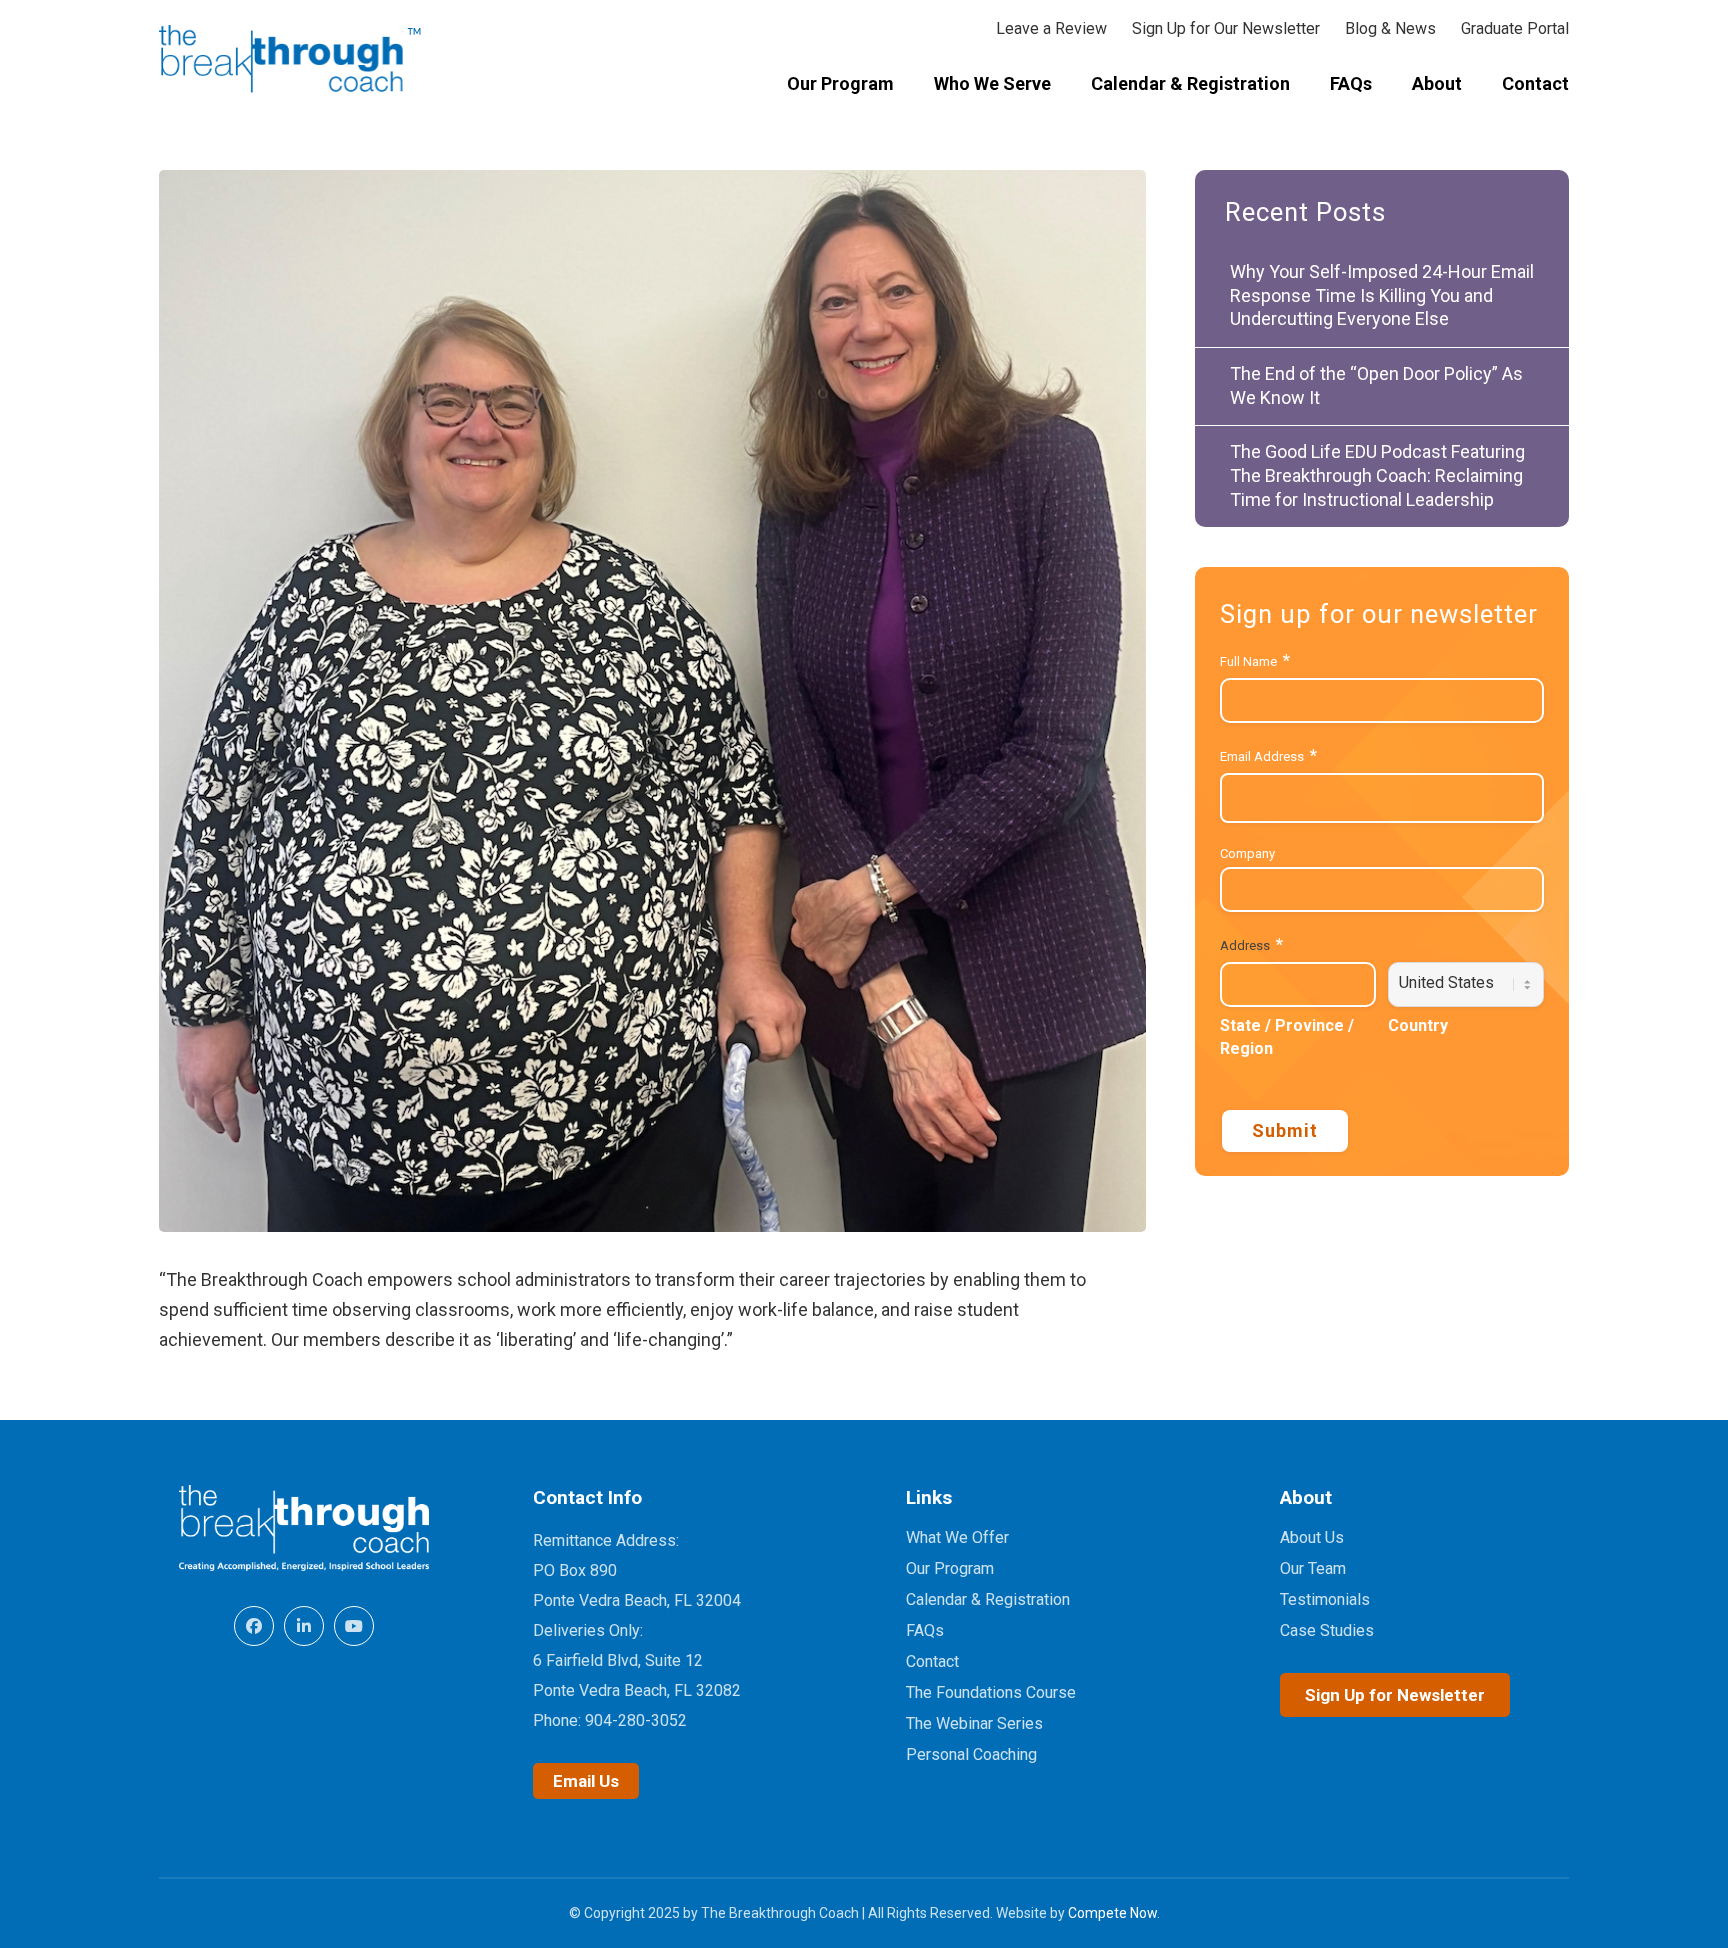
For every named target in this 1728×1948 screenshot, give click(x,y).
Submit (1285, 1130)
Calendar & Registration (988, 1599)
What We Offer (957, 1537)
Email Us (586, 1781)
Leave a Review (1051, 28)
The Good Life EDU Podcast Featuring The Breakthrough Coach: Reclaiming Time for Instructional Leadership (1377, 475)
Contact (932, 1661)
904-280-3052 (636, 1720)
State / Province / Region (1287, 1037)
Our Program (950, 1568)
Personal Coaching (971, 1754)
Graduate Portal (1515, 28)
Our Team (1313, 1568)
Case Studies (1327, 1630)
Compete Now (1112, 1913)
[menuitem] (840, 85)
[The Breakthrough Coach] (290, 60)
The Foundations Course (991, 1692)
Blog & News (1390, 28)
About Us (1312, 1537)
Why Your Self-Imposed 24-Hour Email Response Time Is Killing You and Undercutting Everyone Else (1382, 295)
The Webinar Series (974, 1723)
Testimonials (1325, 1599)
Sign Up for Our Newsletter (1226, 28)
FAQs (925, 1630)
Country (1418, 1025)
